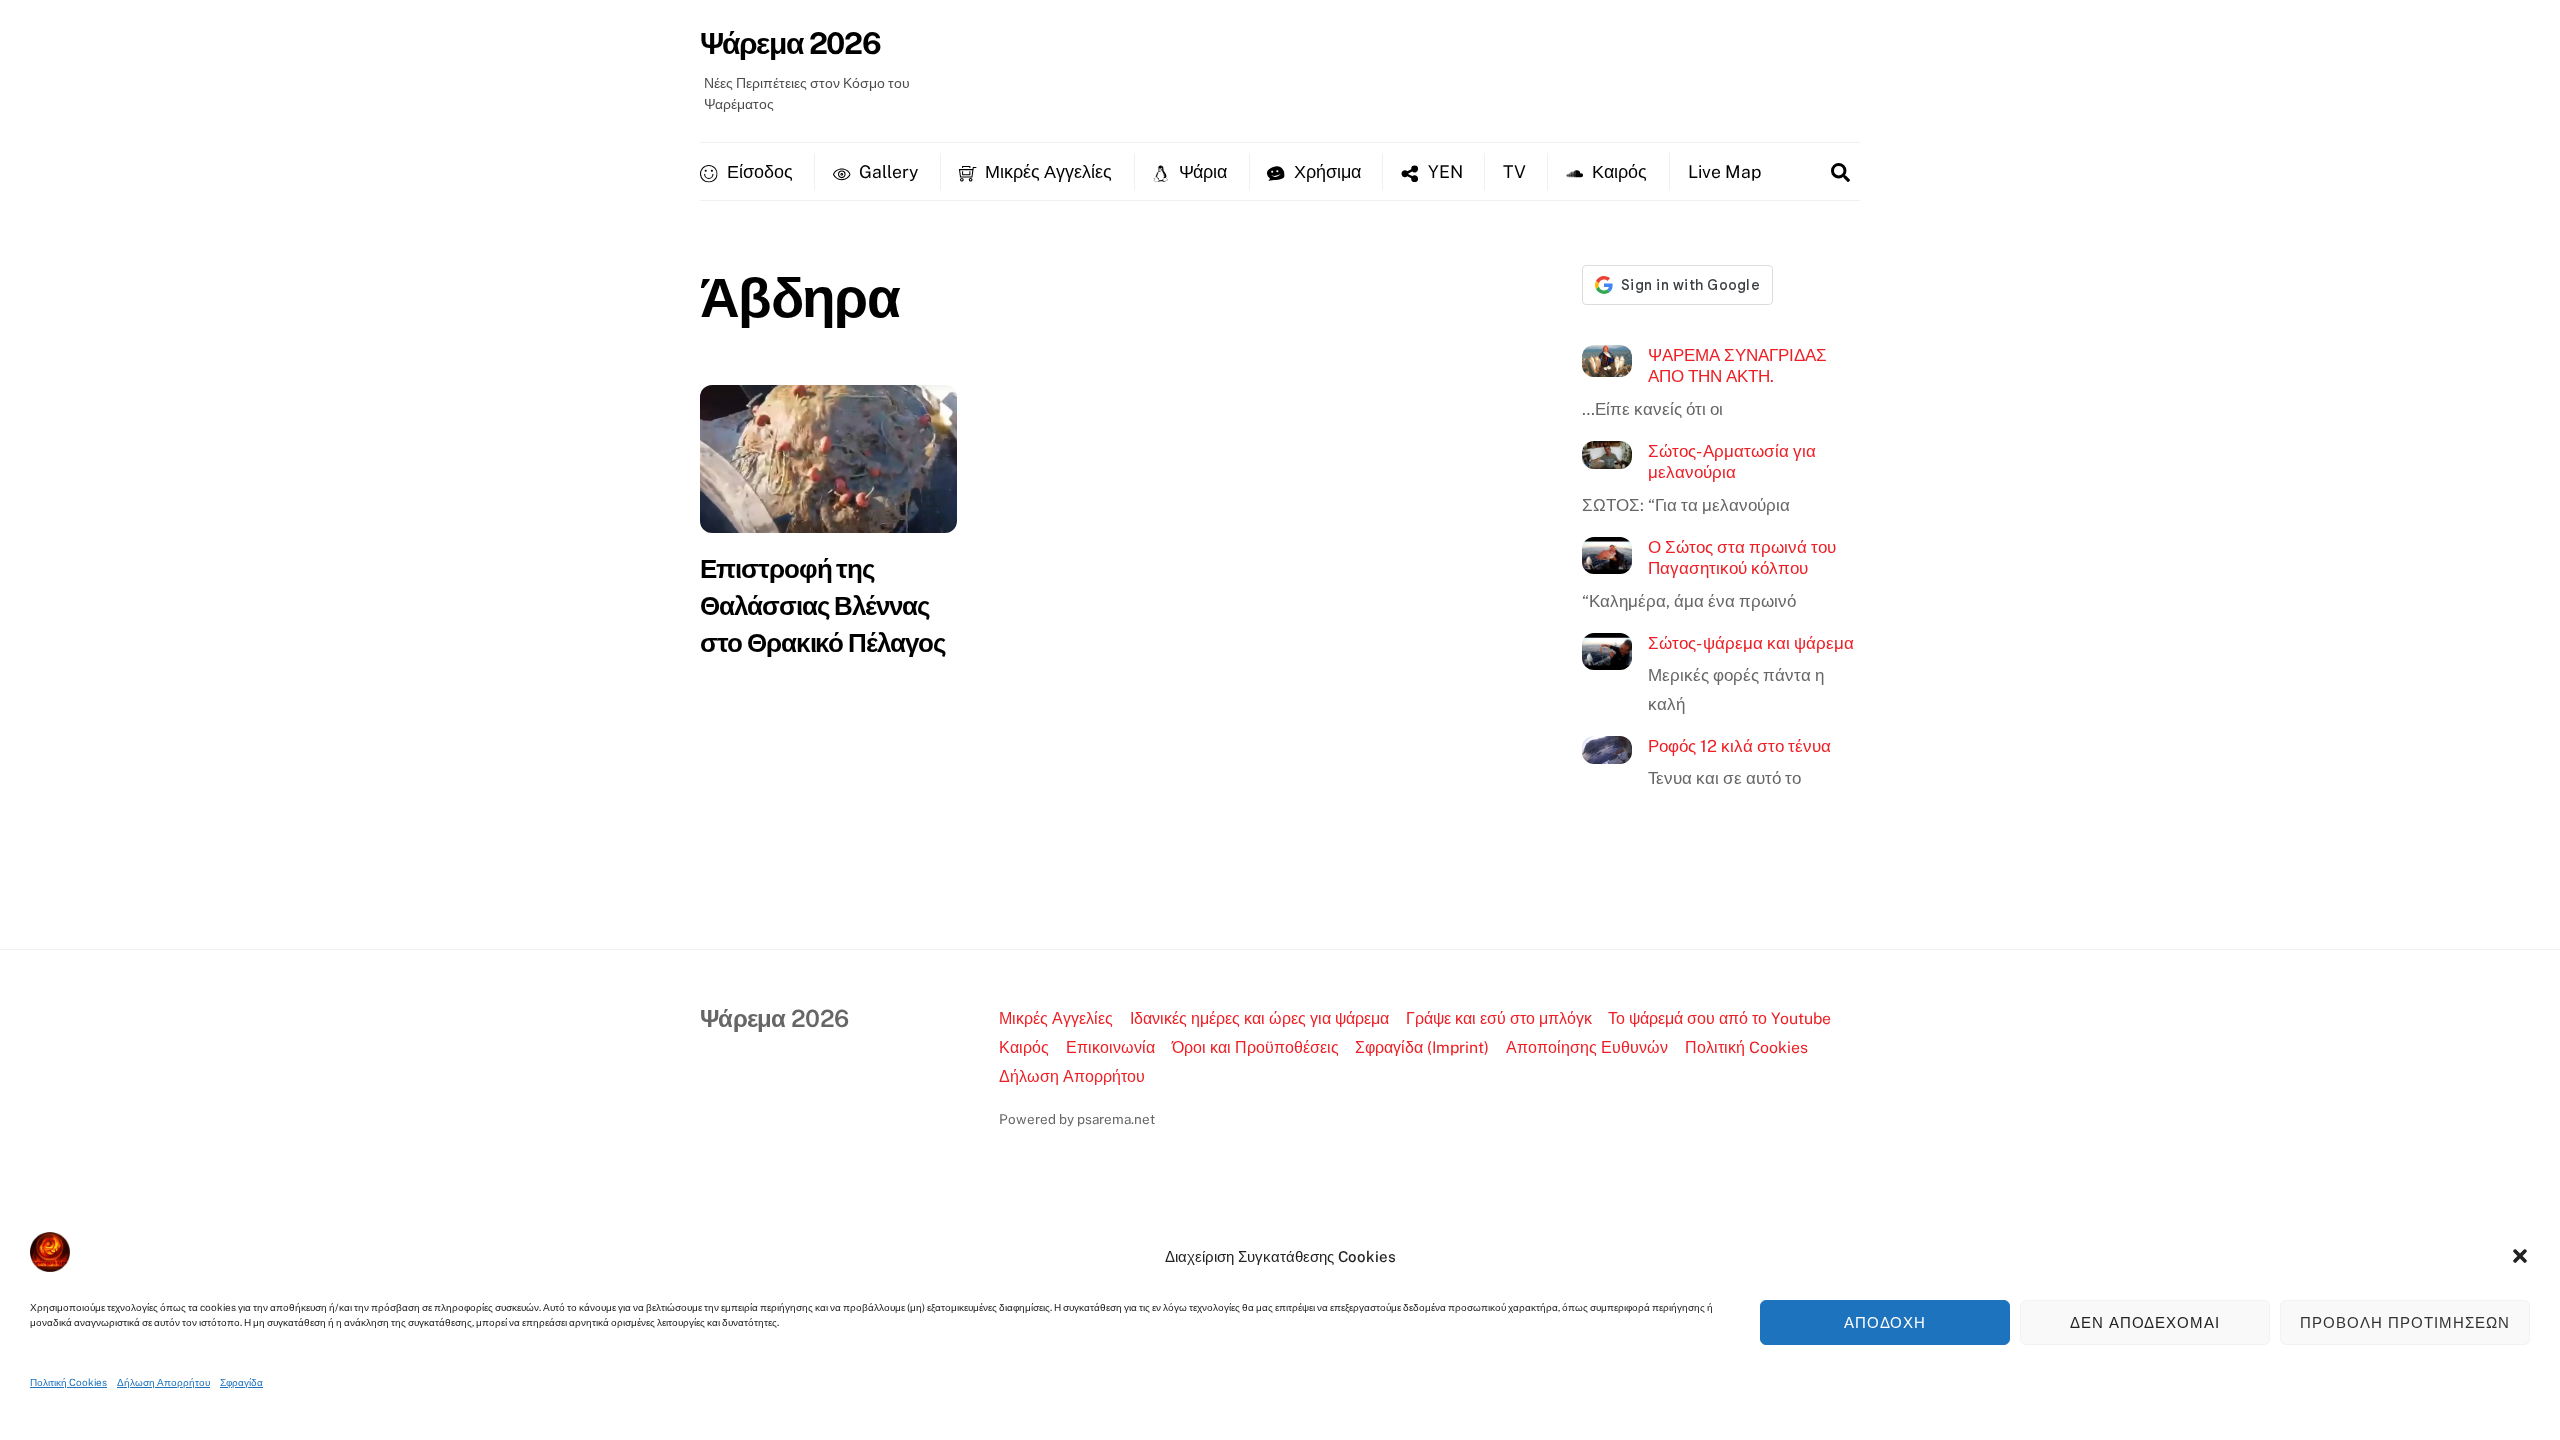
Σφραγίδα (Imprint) (1422, 1047)
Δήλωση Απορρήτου (163, 1382)
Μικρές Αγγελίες (1046, 171)
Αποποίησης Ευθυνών (1587, 1047)
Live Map (1724, 171)
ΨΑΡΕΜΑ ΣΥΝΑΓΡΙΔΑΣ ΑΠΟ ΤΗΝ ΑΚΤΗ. (1737, 366)
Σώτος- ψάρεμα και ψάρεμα (1751, 643)
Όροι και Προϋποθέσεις (1255, 1047)
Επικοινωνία (1110, 1047)
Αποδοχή (1885, 1322)
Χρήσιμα (1325, 171)
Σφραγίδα (241, 1382)
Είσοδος (758, 171)
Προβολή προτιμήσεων (2405, 1322)
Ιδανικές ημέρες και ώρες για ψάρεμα (1259, 1018)
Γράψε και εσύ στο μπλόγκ (1499, 1018)
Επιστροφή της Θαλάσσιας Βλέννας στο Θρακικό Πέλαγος (823, 605)
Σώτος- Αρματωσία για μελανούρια (1732, 462)
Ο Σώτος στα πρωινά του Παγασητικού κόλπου (1742, 558)
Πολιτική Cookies (68, 1382)
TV (1514, 171)
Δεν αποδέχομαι (2145, 1322)
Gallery (886, 171)
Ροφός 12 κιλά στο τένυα (1739, 746)
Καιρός (1617, 171)
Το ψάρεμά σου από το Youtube (1719, 1018)
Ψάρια (1201, 171)
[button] (2520, 1256)
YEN (1443, 171)
